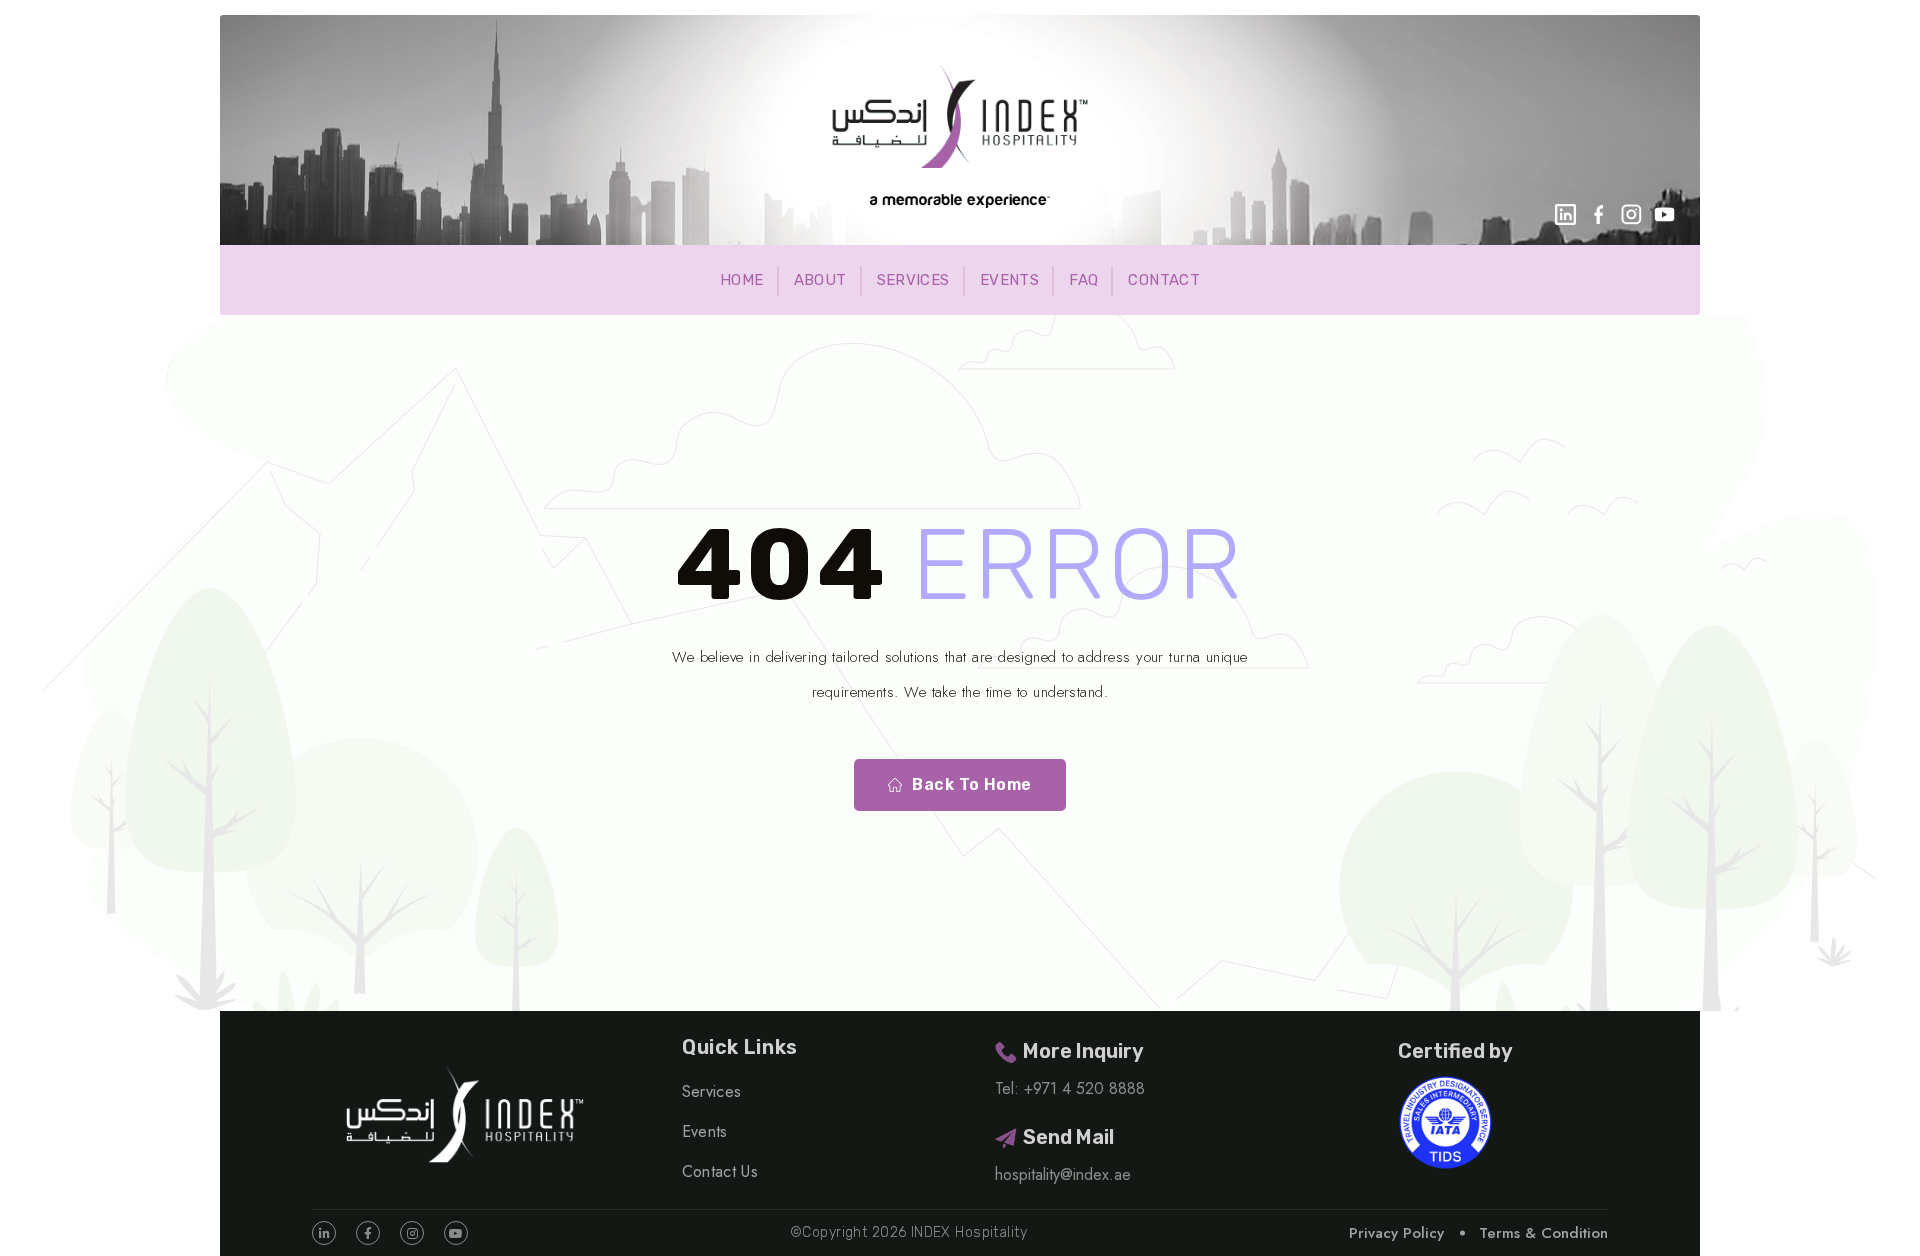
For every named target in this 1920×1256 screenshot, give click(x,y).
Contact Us (720, 1171)
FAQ (1083, 280)
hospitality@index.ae (1063, 1174)
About (820, 280)
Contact (1164, 280)
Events (1009, 280)
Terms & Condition (1543, 1233)
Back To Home (972, 784)
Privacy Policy (1396, 1233)
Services (913, 280)
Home (742, 280)
